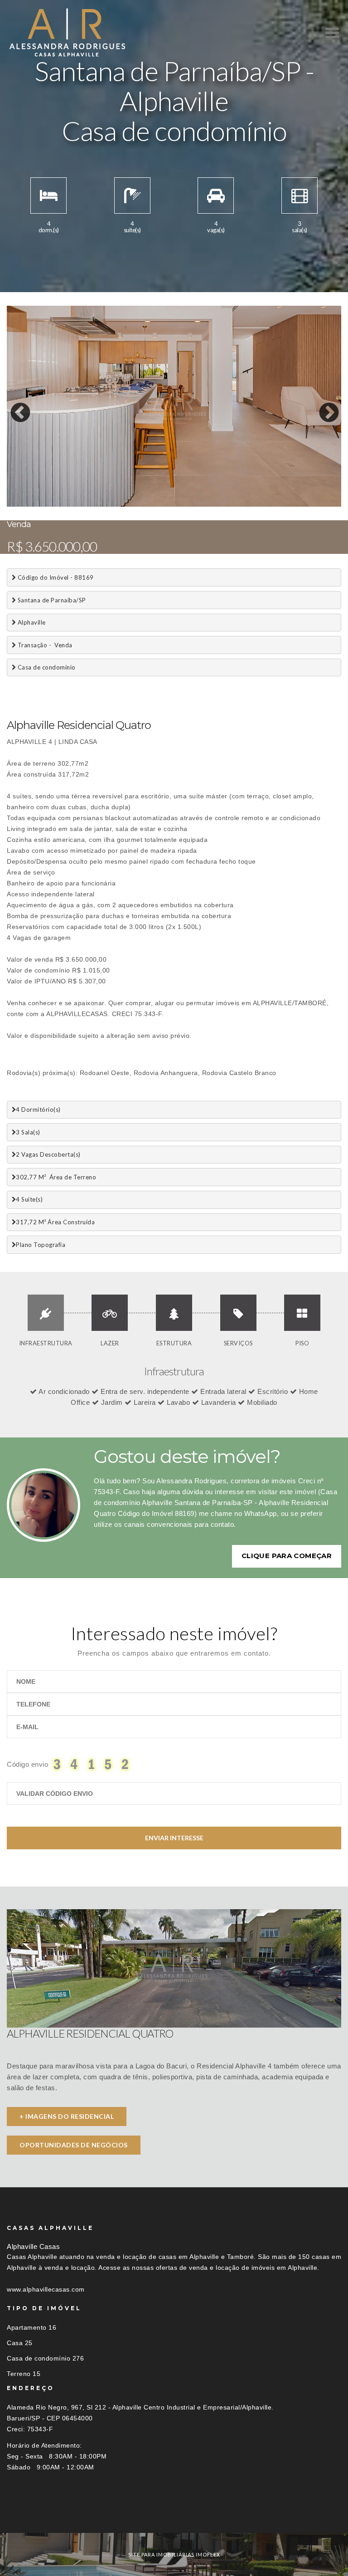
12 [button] (163, 504)
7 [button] (95, 504)
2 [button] (27, 504)
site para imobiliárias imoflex (174, 2554)
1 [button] (14, 504)
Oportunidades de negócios (74, 2145)
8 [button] (109, 504)
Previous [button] (14, 406)
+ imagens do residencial (67, 2116)
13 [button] (177, 504)
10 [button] (136, 504)
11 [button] (150, 504)
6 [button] (82, 504)
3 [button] (41, 504)
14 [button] (190, 504)
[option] (174, 406)
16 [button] (217, 504)
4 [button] (54, 504)
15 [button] (204, 504)
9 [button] (122, 504)
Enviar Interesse (174, 1838)
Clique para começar (287, 1556)
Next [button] (322, 406)
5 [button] (68, 504)
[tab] (174, 2516)
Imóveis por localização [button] (44, 2516)
